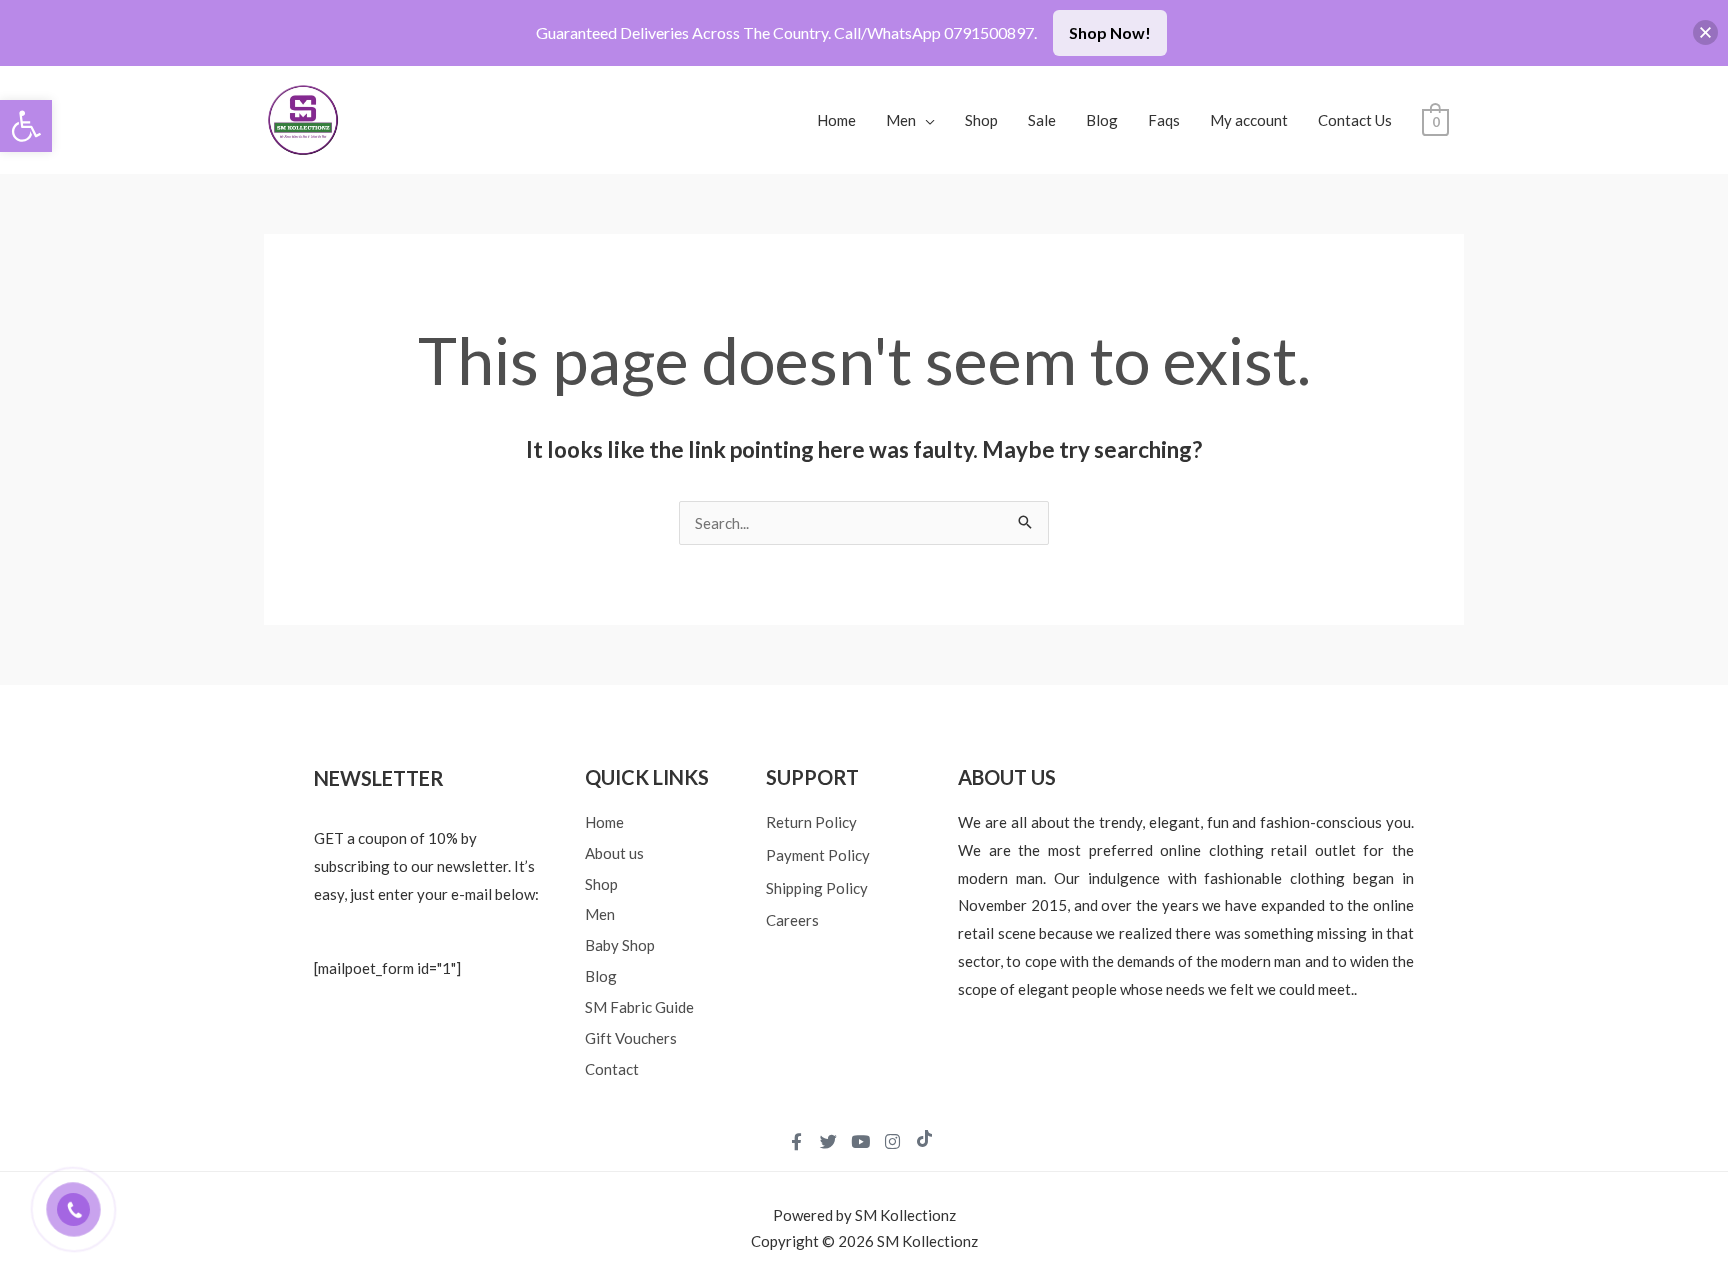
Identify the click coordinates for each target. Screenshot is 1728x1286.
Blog (1102, 120)
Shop (981, 120)
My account (1249, 120)
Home (836, 120)
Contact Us (1355, 120)
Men (901, 120)
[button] (26, 126)
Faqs (1164, 120)
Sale (1042, 120)
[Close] (1705, 32)
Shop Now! (1110, 32)
